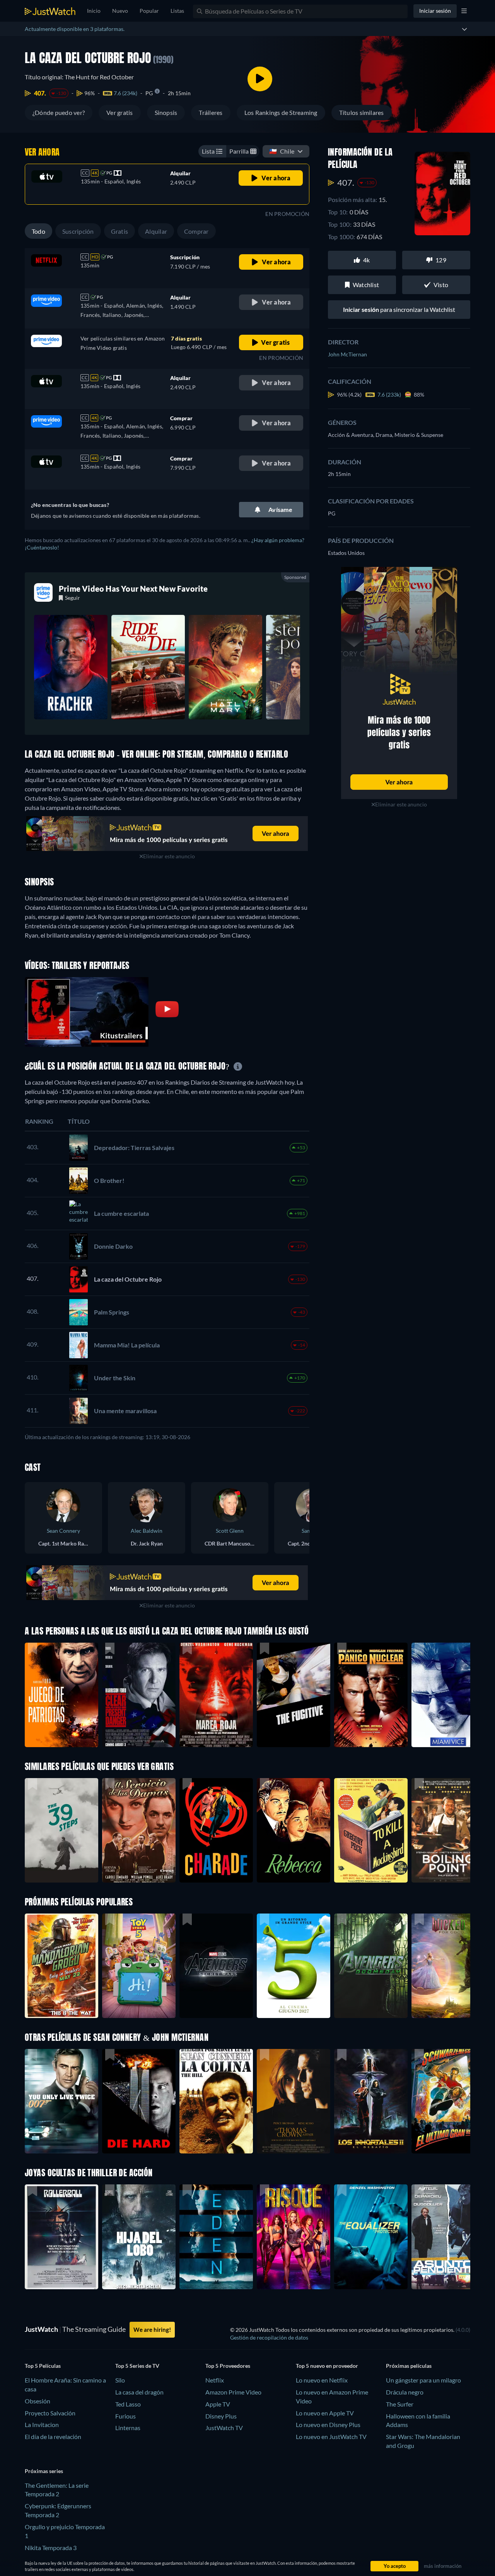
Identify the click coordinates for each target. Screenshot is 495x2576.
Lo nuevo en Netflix (322, 2380)
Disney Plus (221, 2416)
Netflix (215, 2380)
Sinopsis (166, 112)
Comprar (196, 231)
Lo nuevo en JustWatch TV (331, 2437)
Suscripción (78, 231)
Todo (38, 231)
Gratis (119, 231)
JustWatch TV (224, 2428)
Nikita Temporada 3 (51, 2548)
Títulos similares (362, 112)
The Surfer (400, 2404)
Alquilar (156, 231)
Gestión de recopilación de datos (269, 2337)
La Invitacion (42, 2425)
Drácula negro (405, 2392)
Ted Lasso (128, 2404)
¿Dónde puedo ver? (59, 112)
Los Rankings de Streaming (281, 112)
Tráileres (211, 112)
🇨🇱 (282, 151)
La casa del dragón (139, 2392)
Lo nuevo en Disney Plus (328, 2425)
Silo (120, 2380)
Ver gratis (119, 112)
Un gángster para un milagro (423, 2380)
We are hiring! (152, 2330)
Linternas (128, 2428)
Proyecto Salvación (50, 2413)
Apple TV (218, 2404)
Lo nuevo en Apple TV (325, 2413)
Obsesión (38, 2401)
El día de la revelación (53, 2437)
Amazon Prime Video (233, 2392)
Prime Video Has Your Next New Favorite (133, 589)
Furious (125, 2416)
